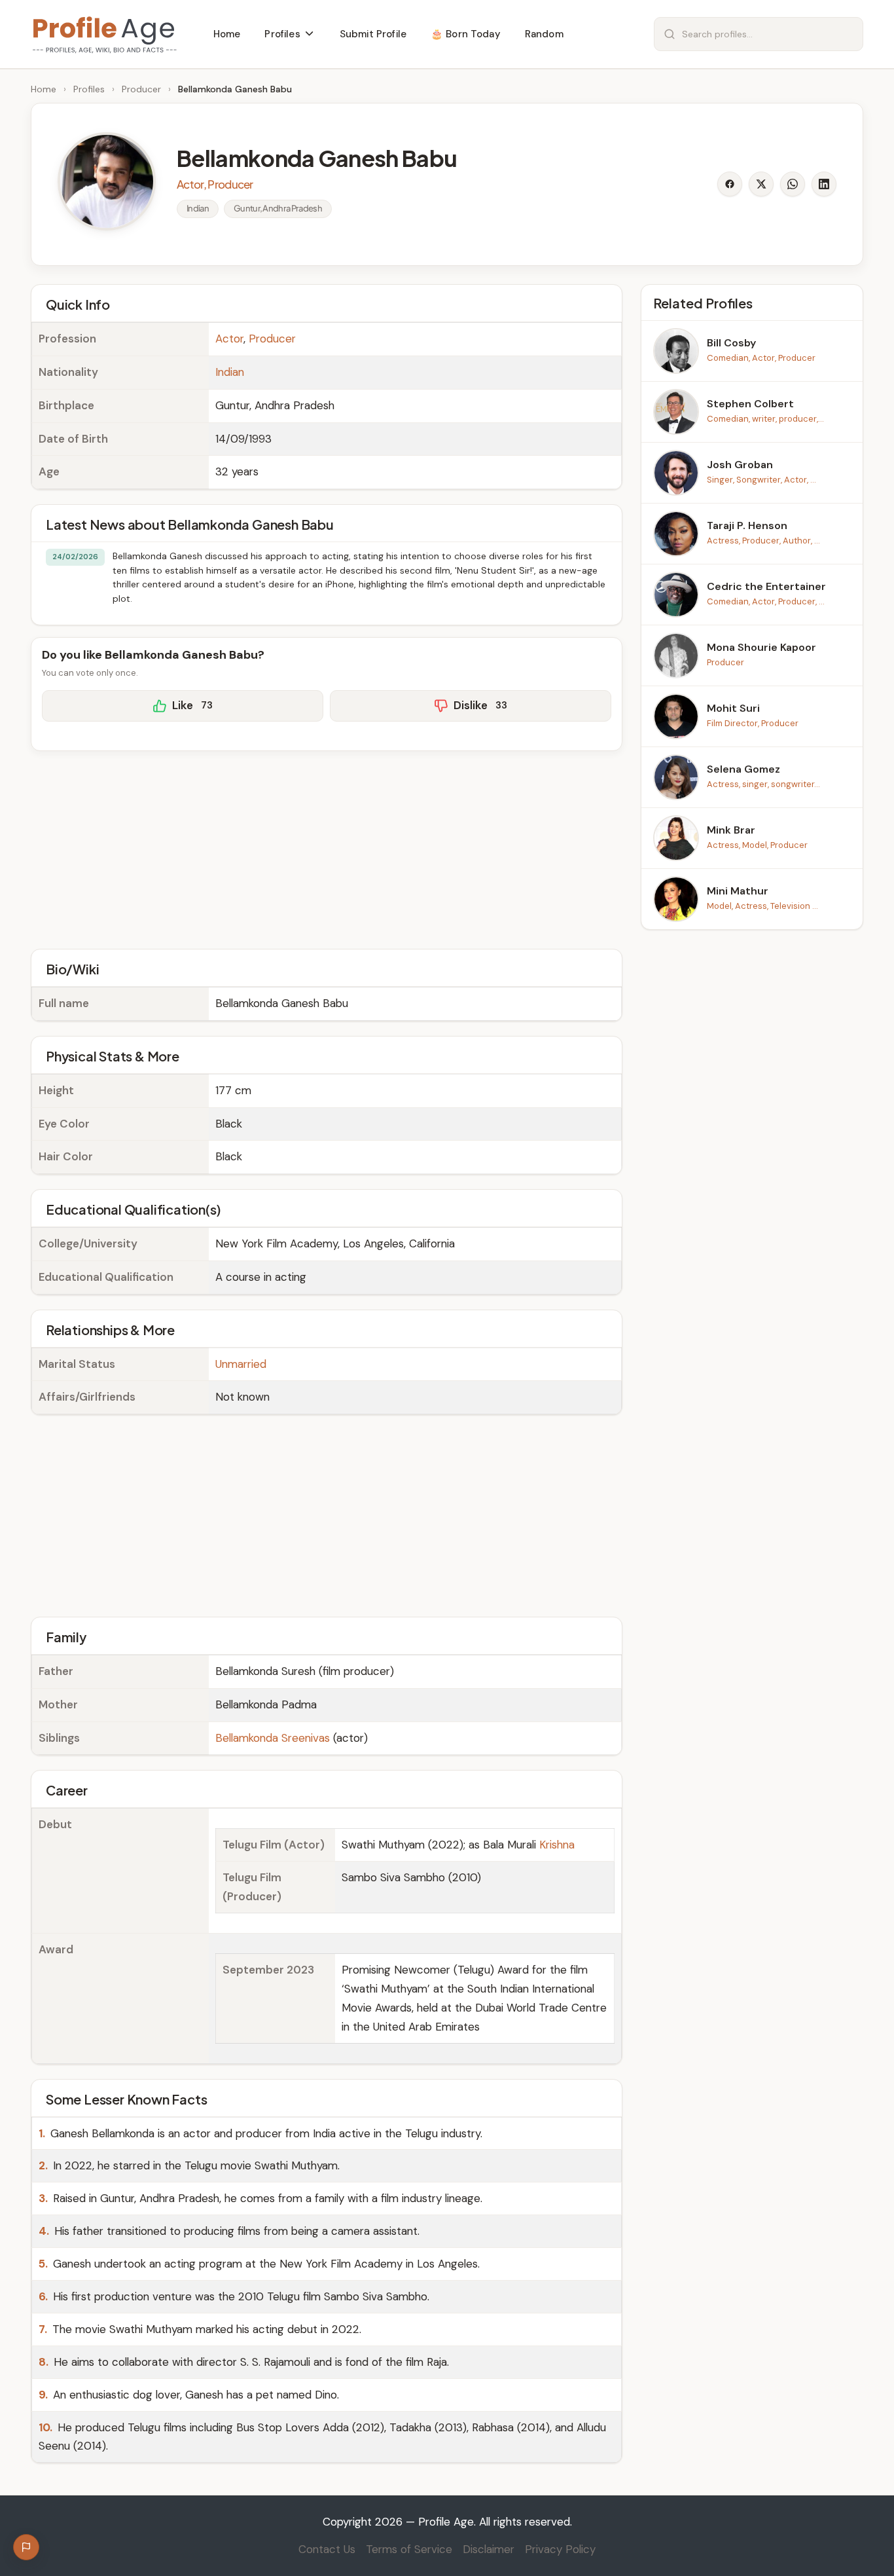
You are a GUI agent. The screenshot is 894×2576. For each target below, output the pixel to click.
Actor (229, 339)
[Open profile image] (107, 181)
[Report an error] (26, 2547)
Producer (141, 89)
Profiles (89, 89)
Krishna (557, 1845)
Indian (230, 372)
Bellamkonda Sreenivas (273, 1738)
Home (44, 89)
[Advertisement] (327, 848)
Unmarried (241, 1364)
